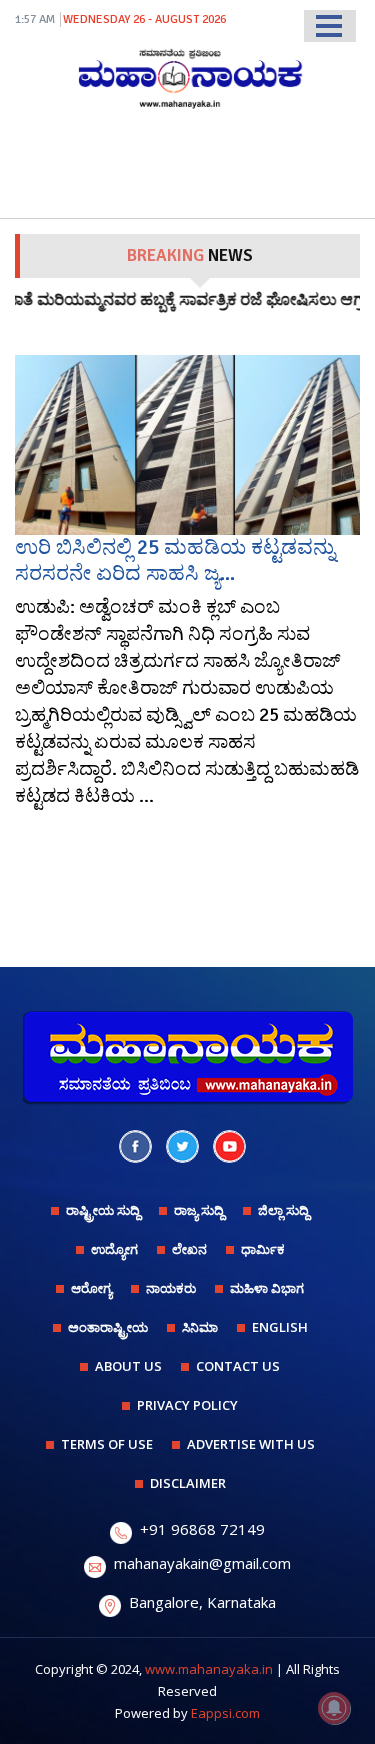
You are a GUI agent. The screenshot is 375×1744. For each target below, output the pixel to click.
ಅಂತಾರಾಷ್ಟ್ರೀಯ (108, 1327)
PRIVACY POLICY (187, 1405)
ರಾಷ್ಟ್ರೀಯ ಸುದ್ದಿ (103, 1210)
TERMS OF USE (107, 1444)
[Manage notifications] (334, 1708)
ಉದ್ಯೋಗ (114, 1249)
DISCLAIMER (188, 1483)
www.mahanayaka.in (209, 1669)
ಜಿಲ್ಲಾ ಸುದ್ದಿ (283, 1210)
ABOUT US (128, 1366)
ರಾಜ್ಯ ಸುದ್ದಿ (199, 1210)
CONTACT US (238, 1366)
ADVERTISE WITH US (251, 1444)
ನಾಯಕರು (171, 1288)
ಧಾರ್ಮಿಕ (263, 1249)
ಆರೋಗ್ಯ (91, 1288)
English (280, 1327)
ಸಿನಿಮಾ (200, 1327)
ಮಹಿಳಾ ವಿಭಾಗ (267, 1288)
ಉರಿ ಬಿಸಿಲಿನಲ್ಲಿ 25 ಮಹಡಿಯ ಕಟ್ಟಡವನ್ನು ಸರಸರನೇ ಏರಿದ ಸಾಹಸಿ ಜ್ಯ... (175, 559)
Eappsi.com (225, 1713)
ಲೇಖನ (189, 1249)
